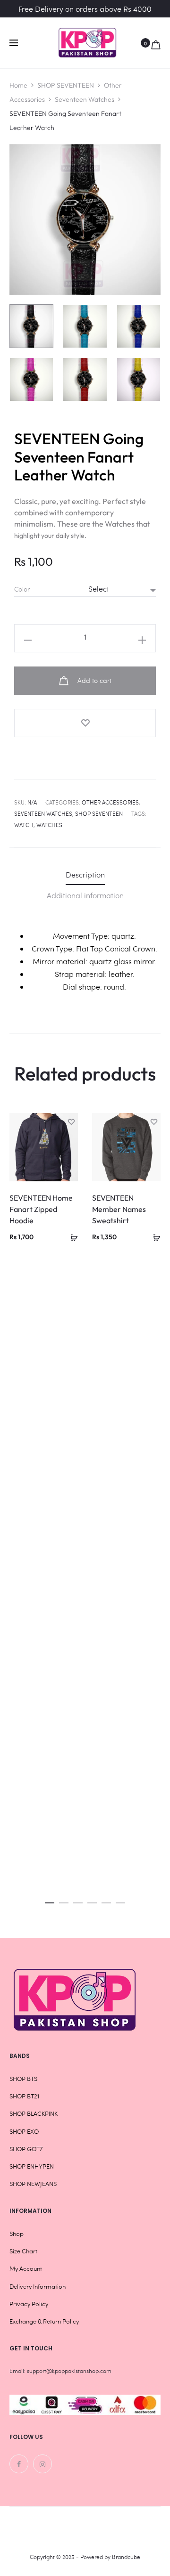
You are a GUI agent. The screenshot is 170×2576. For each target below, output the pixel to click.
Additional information (85, 895)
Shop (17, 2234)
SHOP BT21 (24, 2096)
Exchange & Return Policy (44, 2321)
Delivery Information (38, 2286)
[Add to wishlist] (85, 723)
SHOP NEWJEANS (33, 2184)
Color (22, 589)
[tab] (85, 874)
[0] (156, 43)
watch (24, 825)
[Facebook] (19, 2464)
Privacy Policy (29, 2304)
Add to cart (93, 680)
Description (85, 874)
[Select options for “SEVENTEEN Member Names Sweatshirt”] (153, 1236)
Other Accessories (110, 802)
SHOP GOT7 (26, 2149)
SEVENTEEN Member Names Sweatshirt (119, 1209)
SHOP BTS (23, 2079)
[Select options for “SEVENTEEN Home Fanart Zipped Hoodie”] (71, 1236)
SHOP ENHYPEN (32, 2166)
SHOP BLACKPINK (34, 2113)
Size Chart (23, 2251)
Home (18, 85)
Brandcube (126, 2557)
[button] (50, 1900)
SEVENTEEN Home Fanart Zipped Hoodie (41, 1209)
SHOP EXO (24, 2131)
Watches (49, 825)
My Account (26, 2268)
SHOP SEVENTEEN (66, 85)
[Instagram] (42, 2464)
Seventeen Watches (85, 99)
